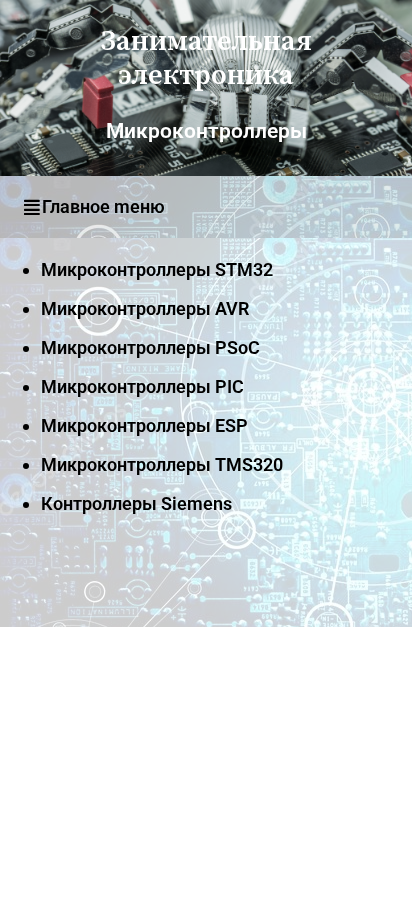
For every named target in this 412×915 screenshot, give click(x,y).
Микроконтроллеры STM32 (157, 269)
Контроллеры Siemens (136, 503)
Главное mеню (103, 206)
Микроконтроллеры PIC (142, 386)
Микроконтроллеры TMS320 (162, 464)
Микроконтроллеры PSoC (150, 347)
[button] (206, 207)
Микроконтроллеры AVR (145, 308)
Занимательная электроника (206, 58)
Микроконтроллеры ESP (144, 425)
